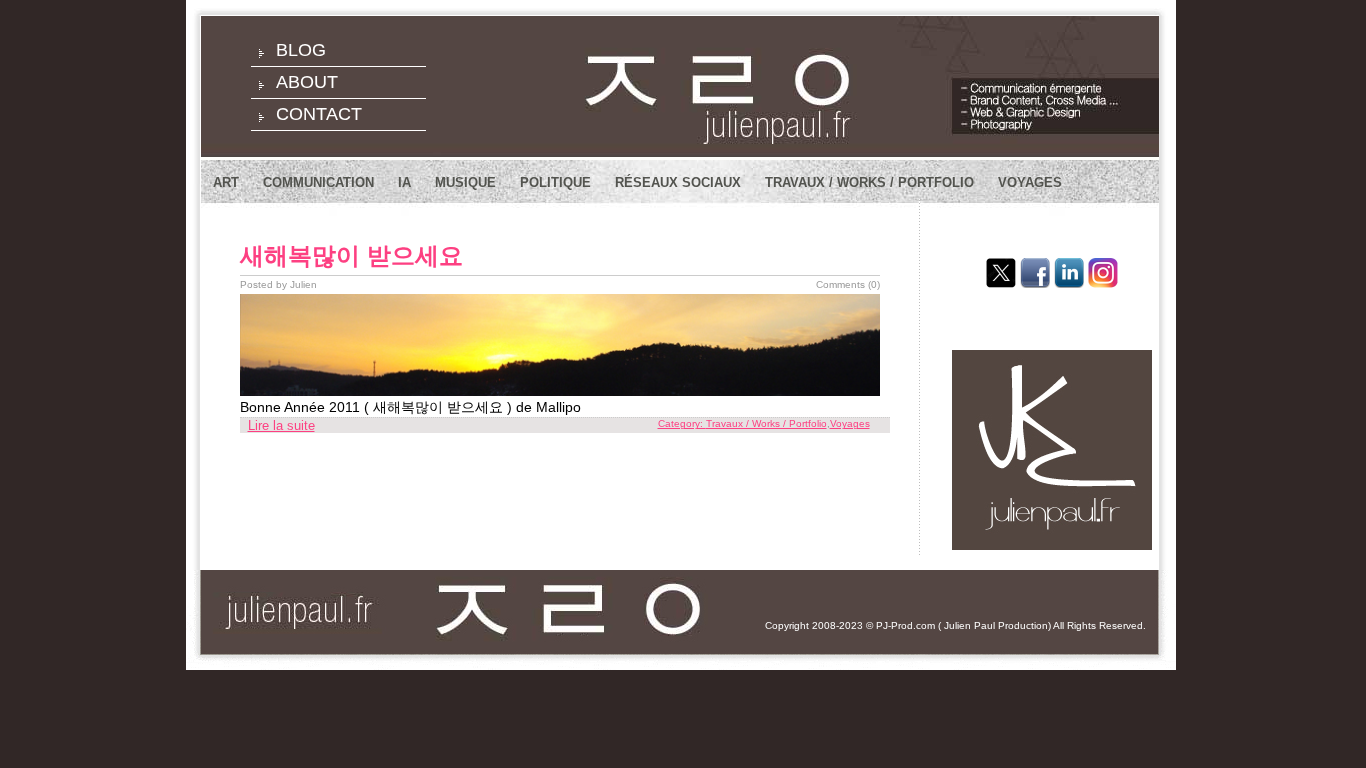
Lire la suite (281, 425)
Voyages (1030, 182)
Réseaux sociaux (678, 182)
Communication (318, 182)
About (307, 82)
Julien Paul (969, 625)
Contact (319, 114)
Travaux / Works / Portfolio (869, 182)
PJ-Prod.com (905, 625)
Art (226, 182)
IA (404, 182)
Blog (301, 50)
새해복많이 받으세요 (351, 255)
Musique (465, 182)
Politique (555, 182)
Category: (682, 423)
